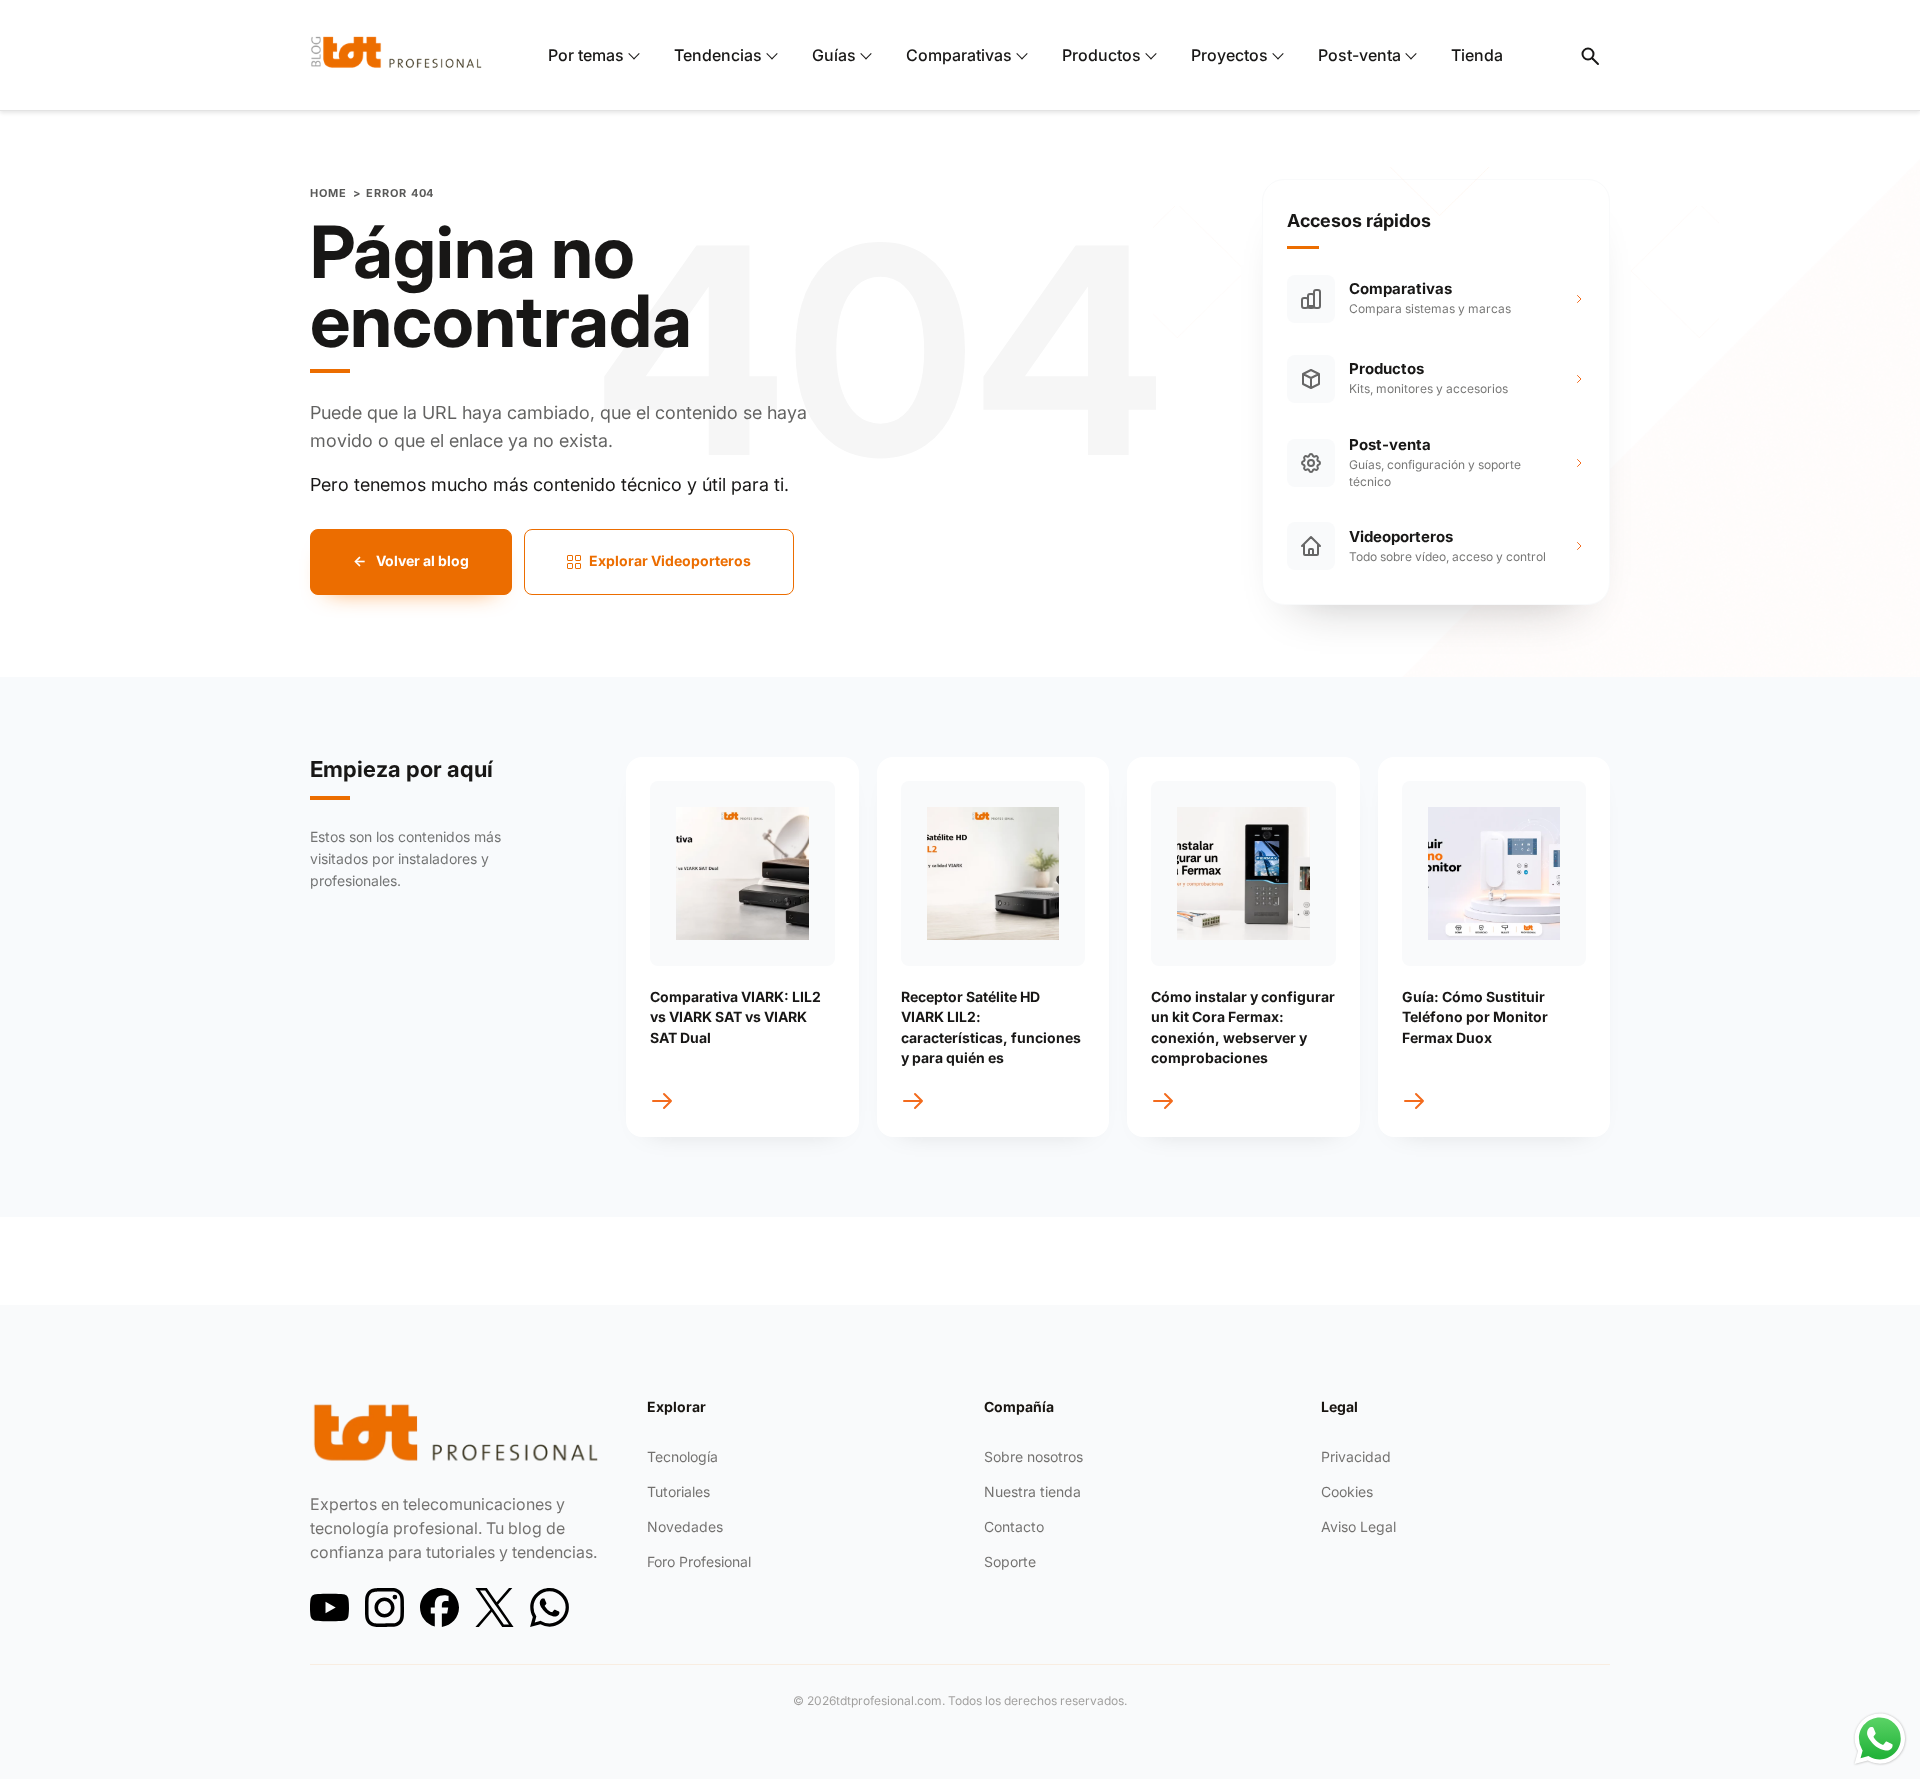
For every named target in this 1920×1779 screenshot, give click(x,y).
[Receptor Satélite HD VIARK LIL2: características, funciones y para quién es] (993, 873)
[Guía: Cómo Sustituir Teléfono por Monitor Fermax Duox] (1494, 873)
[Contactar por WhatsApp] (1880, 1739)
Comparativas (959, 55)
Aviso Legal (1358, 1526)
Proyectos (1229, 55)
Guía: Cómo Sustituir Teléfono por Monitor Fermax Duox (1475, 1017)
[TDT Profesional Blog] (396, 52)
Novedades (685, 1526)
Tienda (1477, 55)
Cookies (1347, 1491)
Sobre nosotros (1033, 1456)
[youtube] (329, 1607)
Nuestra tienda (1032, 1491)
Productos (1101, 55)
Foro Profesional (699, 1561)
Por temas (586, 55)
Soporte (1010, 1561)
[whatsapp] (549, 1607)
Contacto (1014, 1526)
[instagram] (384, 1607)
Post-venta (1359, 55)
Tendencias (718, 55)
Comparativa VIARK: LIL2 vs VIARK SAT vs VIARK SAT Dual (735, 1017)
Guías (834, 55)
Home (328, 193)
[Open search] (1589, 55)
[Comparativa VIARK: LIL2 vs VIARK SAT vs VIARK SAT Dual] (742, 873)
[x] (494, 1607)
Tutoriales (678, 1491)
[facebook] (439, 1607)
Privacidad (1356, 1456)
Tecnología (682, 1456)
